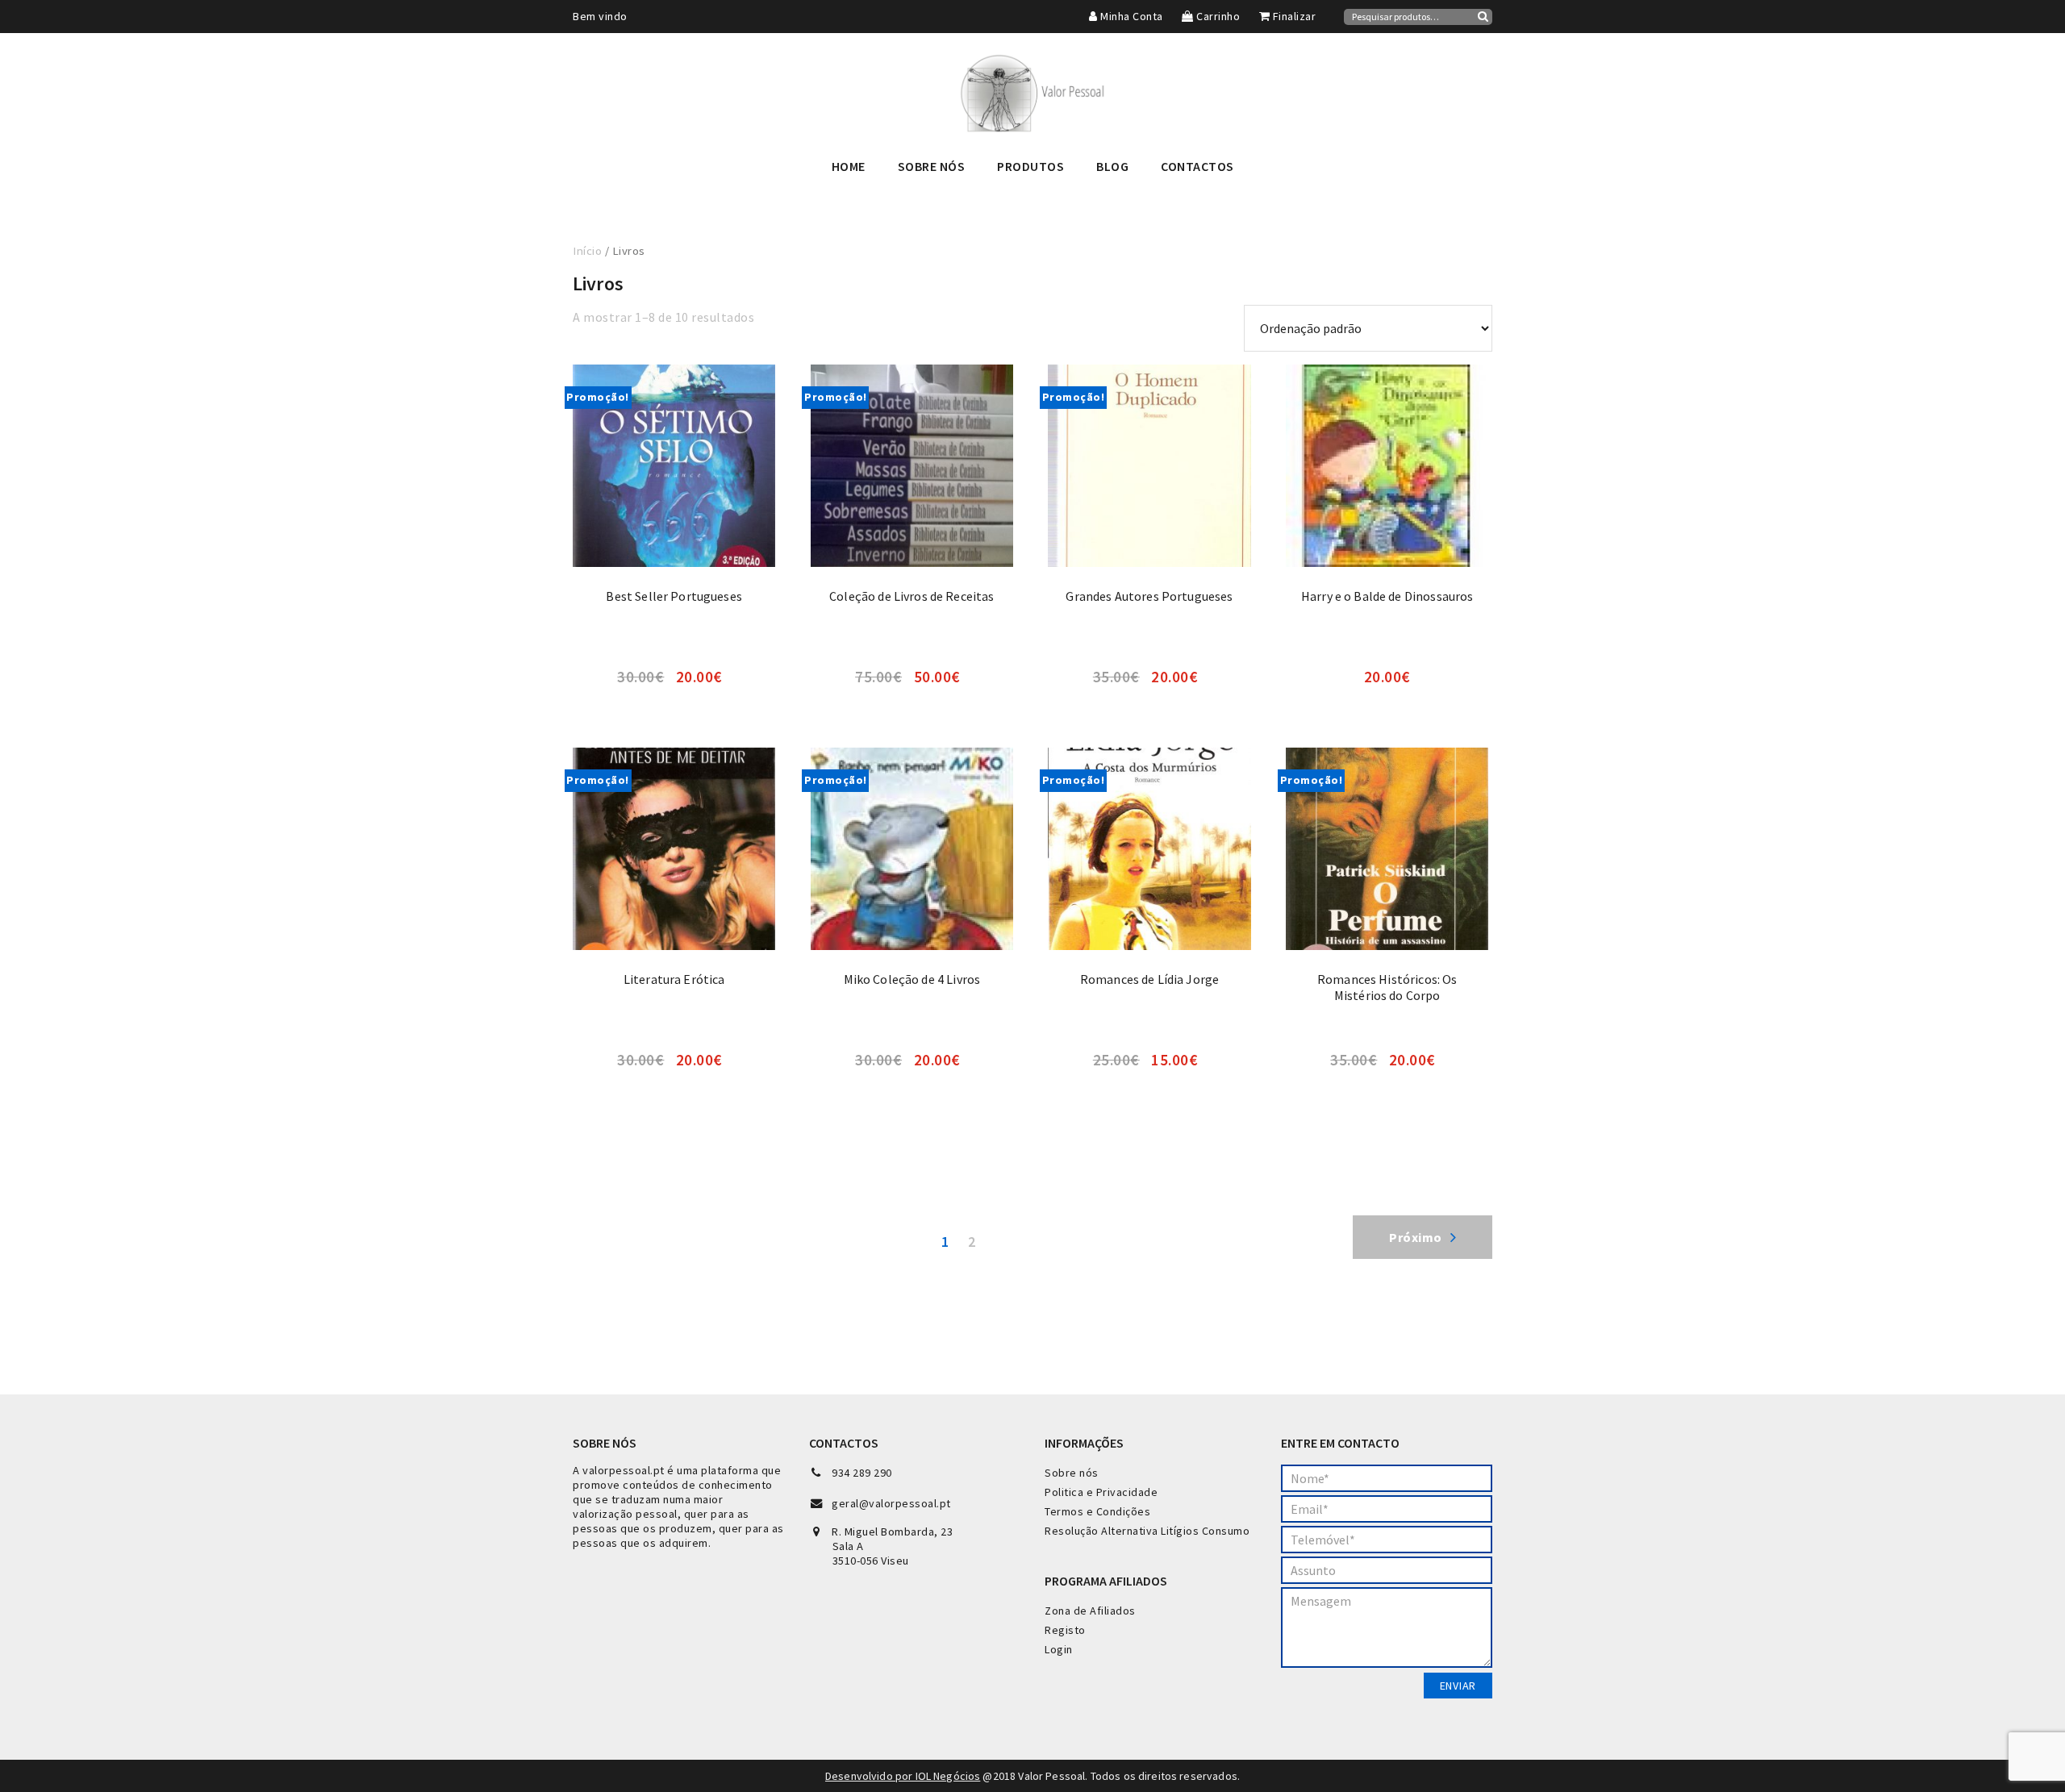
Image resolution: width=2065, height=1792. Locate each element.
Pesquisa (1483, 16)
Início (587, 251)
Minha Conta (1131, 16)
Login (1059, 1649)
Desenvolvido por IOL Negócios (903, 1776)
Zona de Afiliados (1090, 1611)
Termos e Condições (1097, 1511)
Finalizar (1293, 16)
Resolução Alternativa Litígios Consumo (1147, 1531)
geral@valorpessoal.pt (891, 1503)
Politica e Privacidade (1101, 1492)
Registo (1065, 1630)
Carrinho (1217, 16)
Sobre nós (1072, 1473)
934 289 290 (862, 1473)
